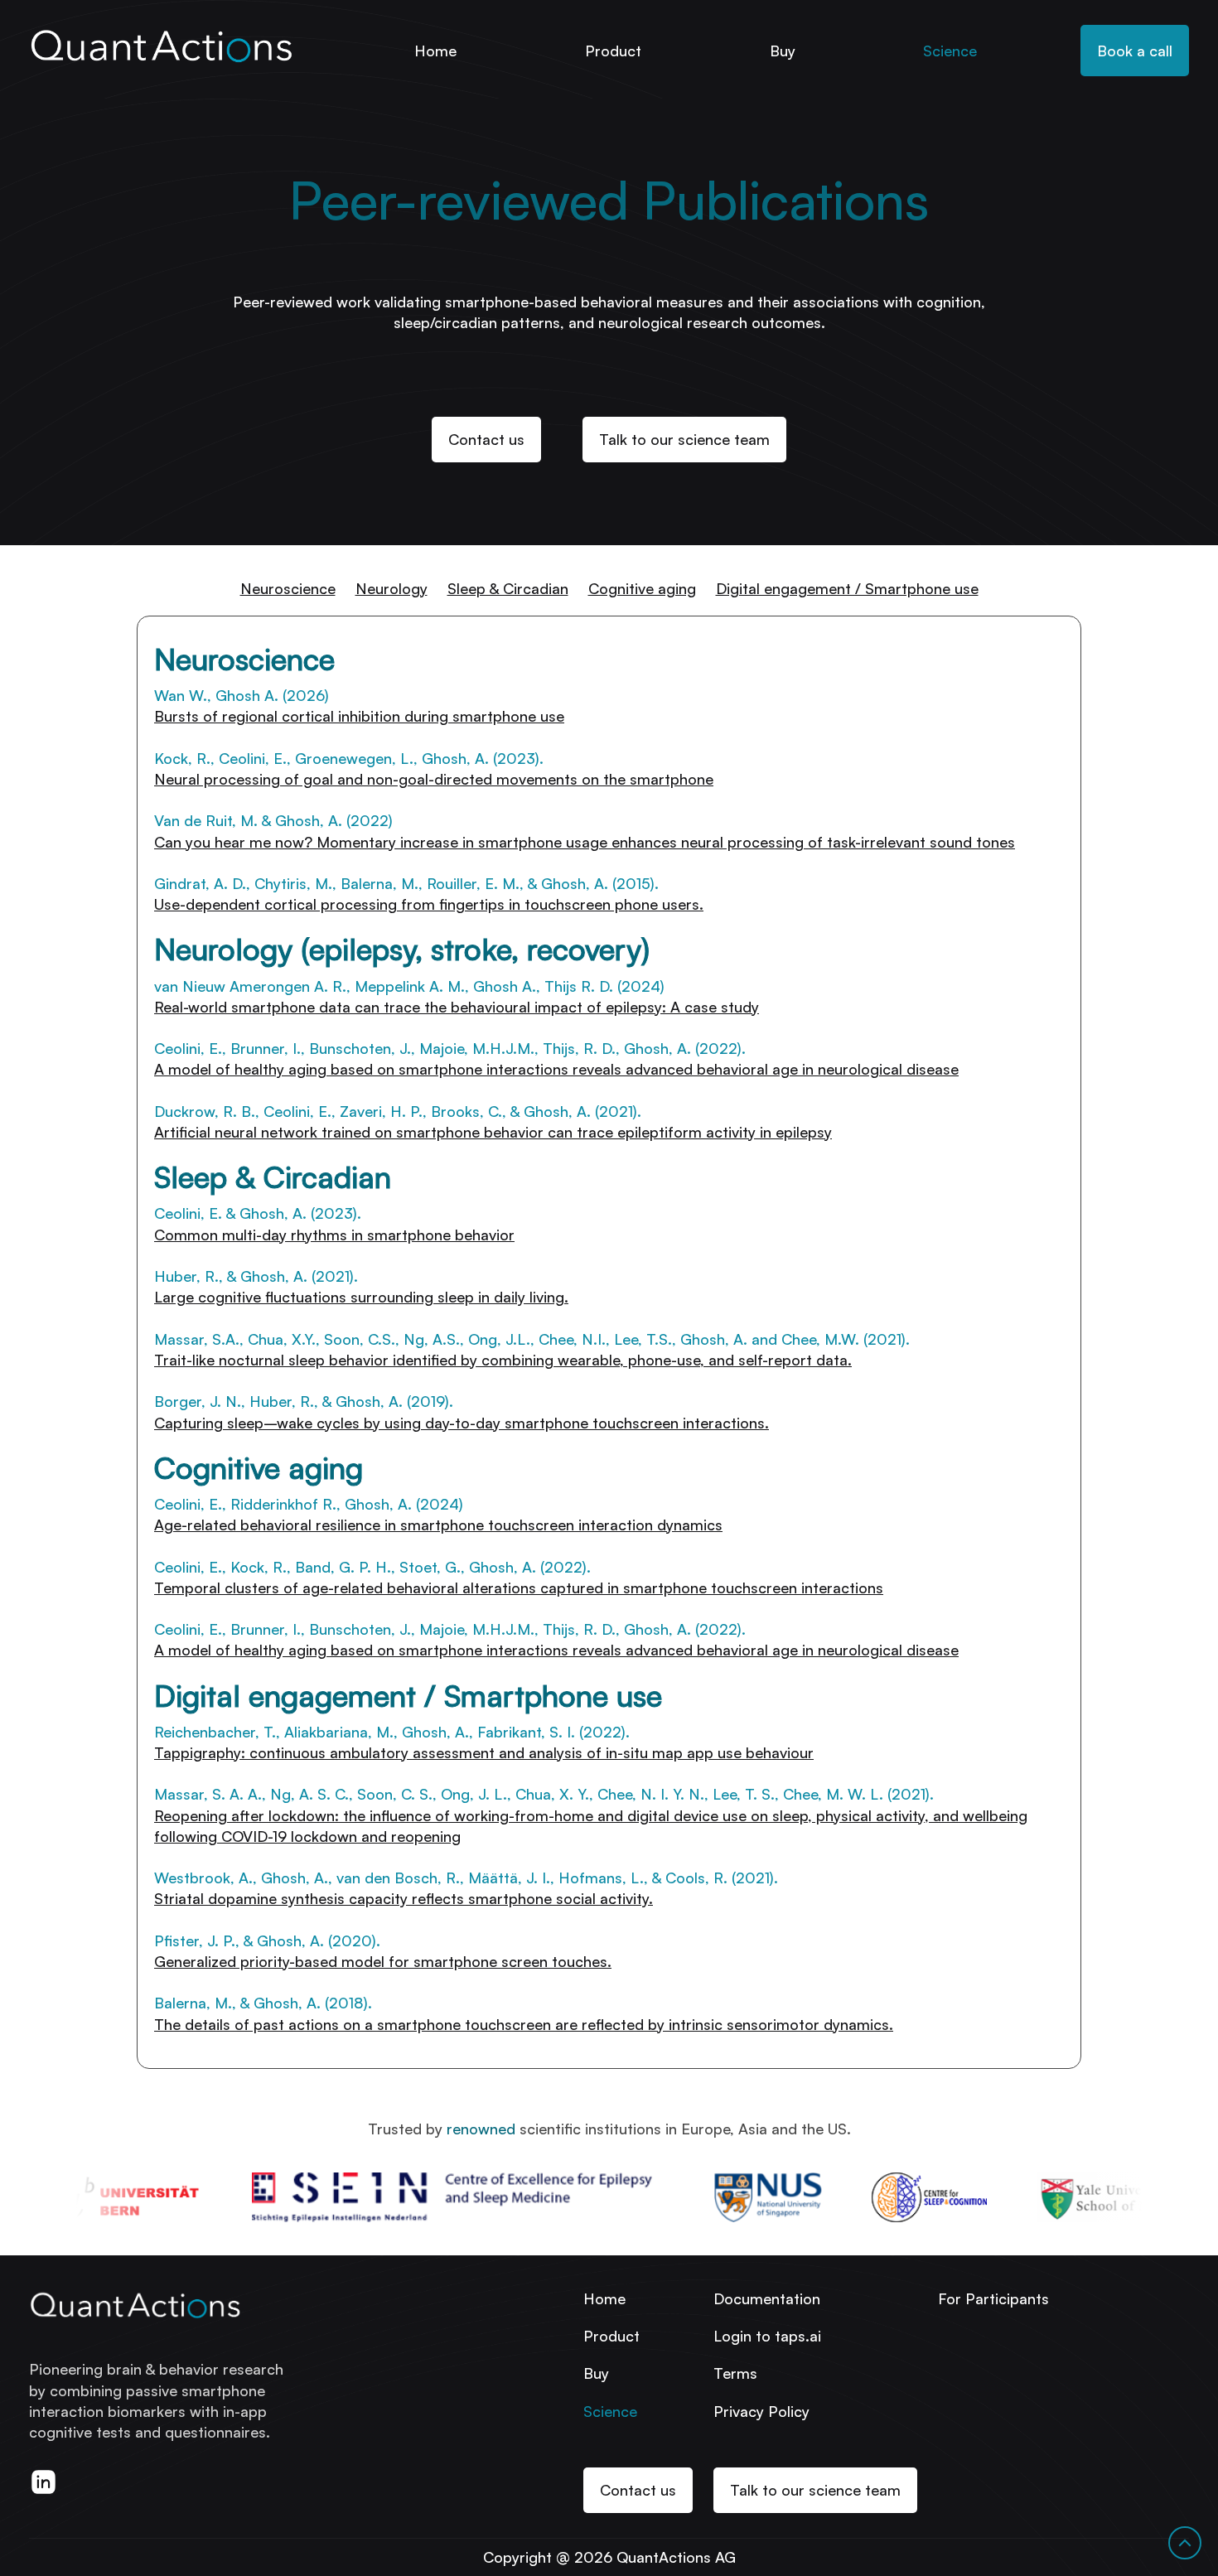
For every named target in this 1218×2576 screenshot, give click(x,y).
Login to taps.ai (767, 2336)
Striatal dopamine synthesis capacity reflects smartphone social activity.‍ (404, 1898)
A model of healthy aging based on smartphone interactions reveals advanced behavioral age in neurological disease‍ (556, 1069)
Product (613, 51)
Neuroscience (288, 588)
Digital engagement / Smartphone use (847, 588)
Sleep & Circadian (508, 588)
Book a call (1135, 51)
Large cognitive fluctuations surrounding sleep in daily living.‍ (361, 1297)
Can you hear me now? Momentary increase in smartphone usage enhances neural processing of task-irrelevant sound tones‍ (585, 842)
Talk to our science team (684, 439)
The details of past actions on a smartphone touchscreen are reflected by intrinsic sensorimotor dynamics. (524, 2024)
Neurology (391, 588)
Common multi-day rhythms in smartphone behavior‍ (334, 1235)
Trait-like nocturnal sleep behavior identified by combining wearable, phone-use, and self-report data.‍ (503, 1360)
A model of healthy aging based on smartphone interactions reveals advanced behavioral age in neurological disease (556, 1650)
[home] (161, 43)
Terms (735, 2373)
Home (435, 51)
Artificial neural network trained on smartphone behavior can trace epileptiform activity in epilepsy (493, 1132)
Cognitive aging (642, 588)
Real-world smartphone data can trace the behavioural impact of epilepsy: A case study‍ (457, 1007)
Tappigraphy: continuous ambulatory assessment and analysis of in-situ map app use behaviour (484, 1752)
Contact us (486, 439)
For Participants (993, 2298)
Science (950, 51)
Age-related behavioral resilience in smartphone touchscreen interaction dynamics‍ (438, 1525)
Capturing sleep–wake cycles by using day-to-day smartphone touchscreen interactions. (462, 1423)
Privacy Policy (761, 2411)
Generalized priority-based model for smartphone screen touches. (383, 1961)
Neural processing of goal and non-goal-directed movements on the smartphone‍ (434, 779)
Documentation (767, 2298)
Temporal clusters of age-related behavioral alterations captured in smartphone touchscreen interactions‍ (519, 1588)
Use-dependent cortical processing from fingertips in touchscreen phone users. (429, 904)
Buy (783, 51)
